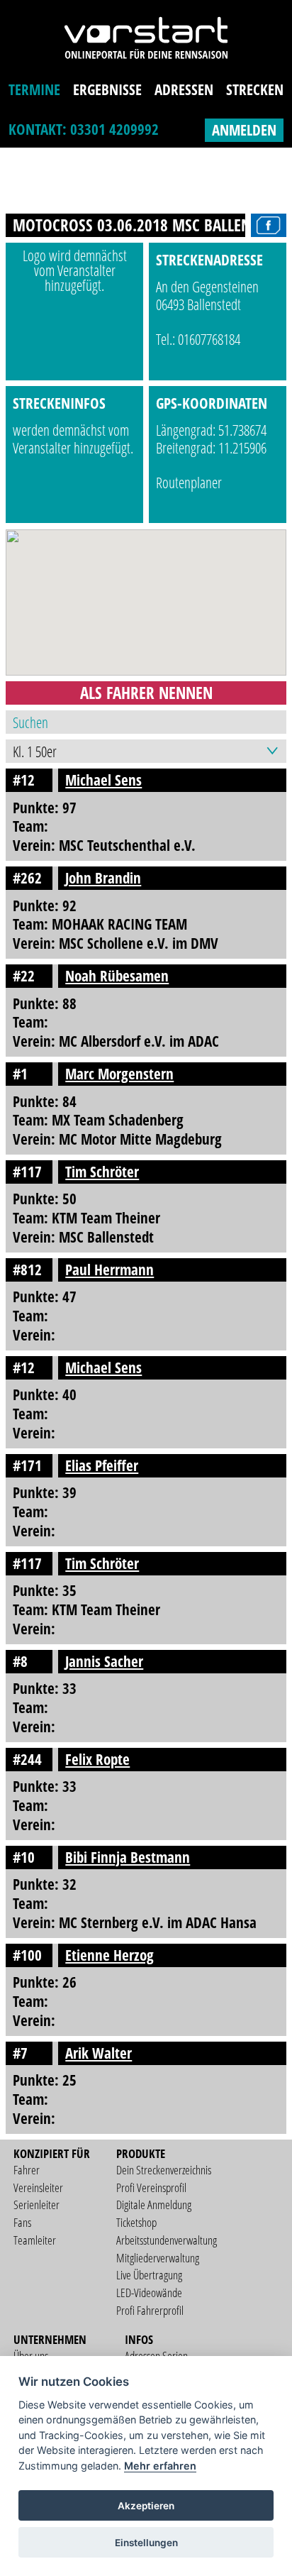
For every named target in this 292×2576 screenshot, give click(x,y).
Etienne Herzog (109, 1955)
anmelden (244, 130)
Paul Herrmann (109, 1270)
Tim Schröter (102, 1172)
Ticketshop (136, 2222)
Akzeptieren (146, 2506)
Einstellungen (146, 2543)
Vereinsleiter (38, 2187)
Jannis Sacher (104, 1661)
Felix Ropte (97, 1759)
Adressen (184, 89)
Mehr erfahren (160, 2466)
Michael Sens (103, 780)
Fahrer (27, 2170)
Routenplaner (189, 483)
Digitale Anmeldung (154, 2205)
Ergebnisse (107, 89)
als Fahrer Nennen (146, 693)
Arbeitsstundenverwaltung (167, 2240)
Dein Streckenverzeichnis (164, 2170)
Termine (34, 89)
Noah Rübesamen (117, 976)
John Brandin (103, 878)
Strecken (255, 89)
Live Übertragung (149, 2275)
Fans (22, 2222)
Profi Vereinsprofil (151, 2187)
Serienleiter (36, 2205)
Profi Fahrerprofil (150, 2310)
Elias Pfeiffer (102, 1465)
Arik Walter (99, 2053)
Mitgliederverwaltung (158, 2258)
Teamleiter (35, 2240)
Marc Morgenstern (119, 1074)
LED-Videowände (149, 2292)
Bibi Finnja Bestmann (128, 1857)
